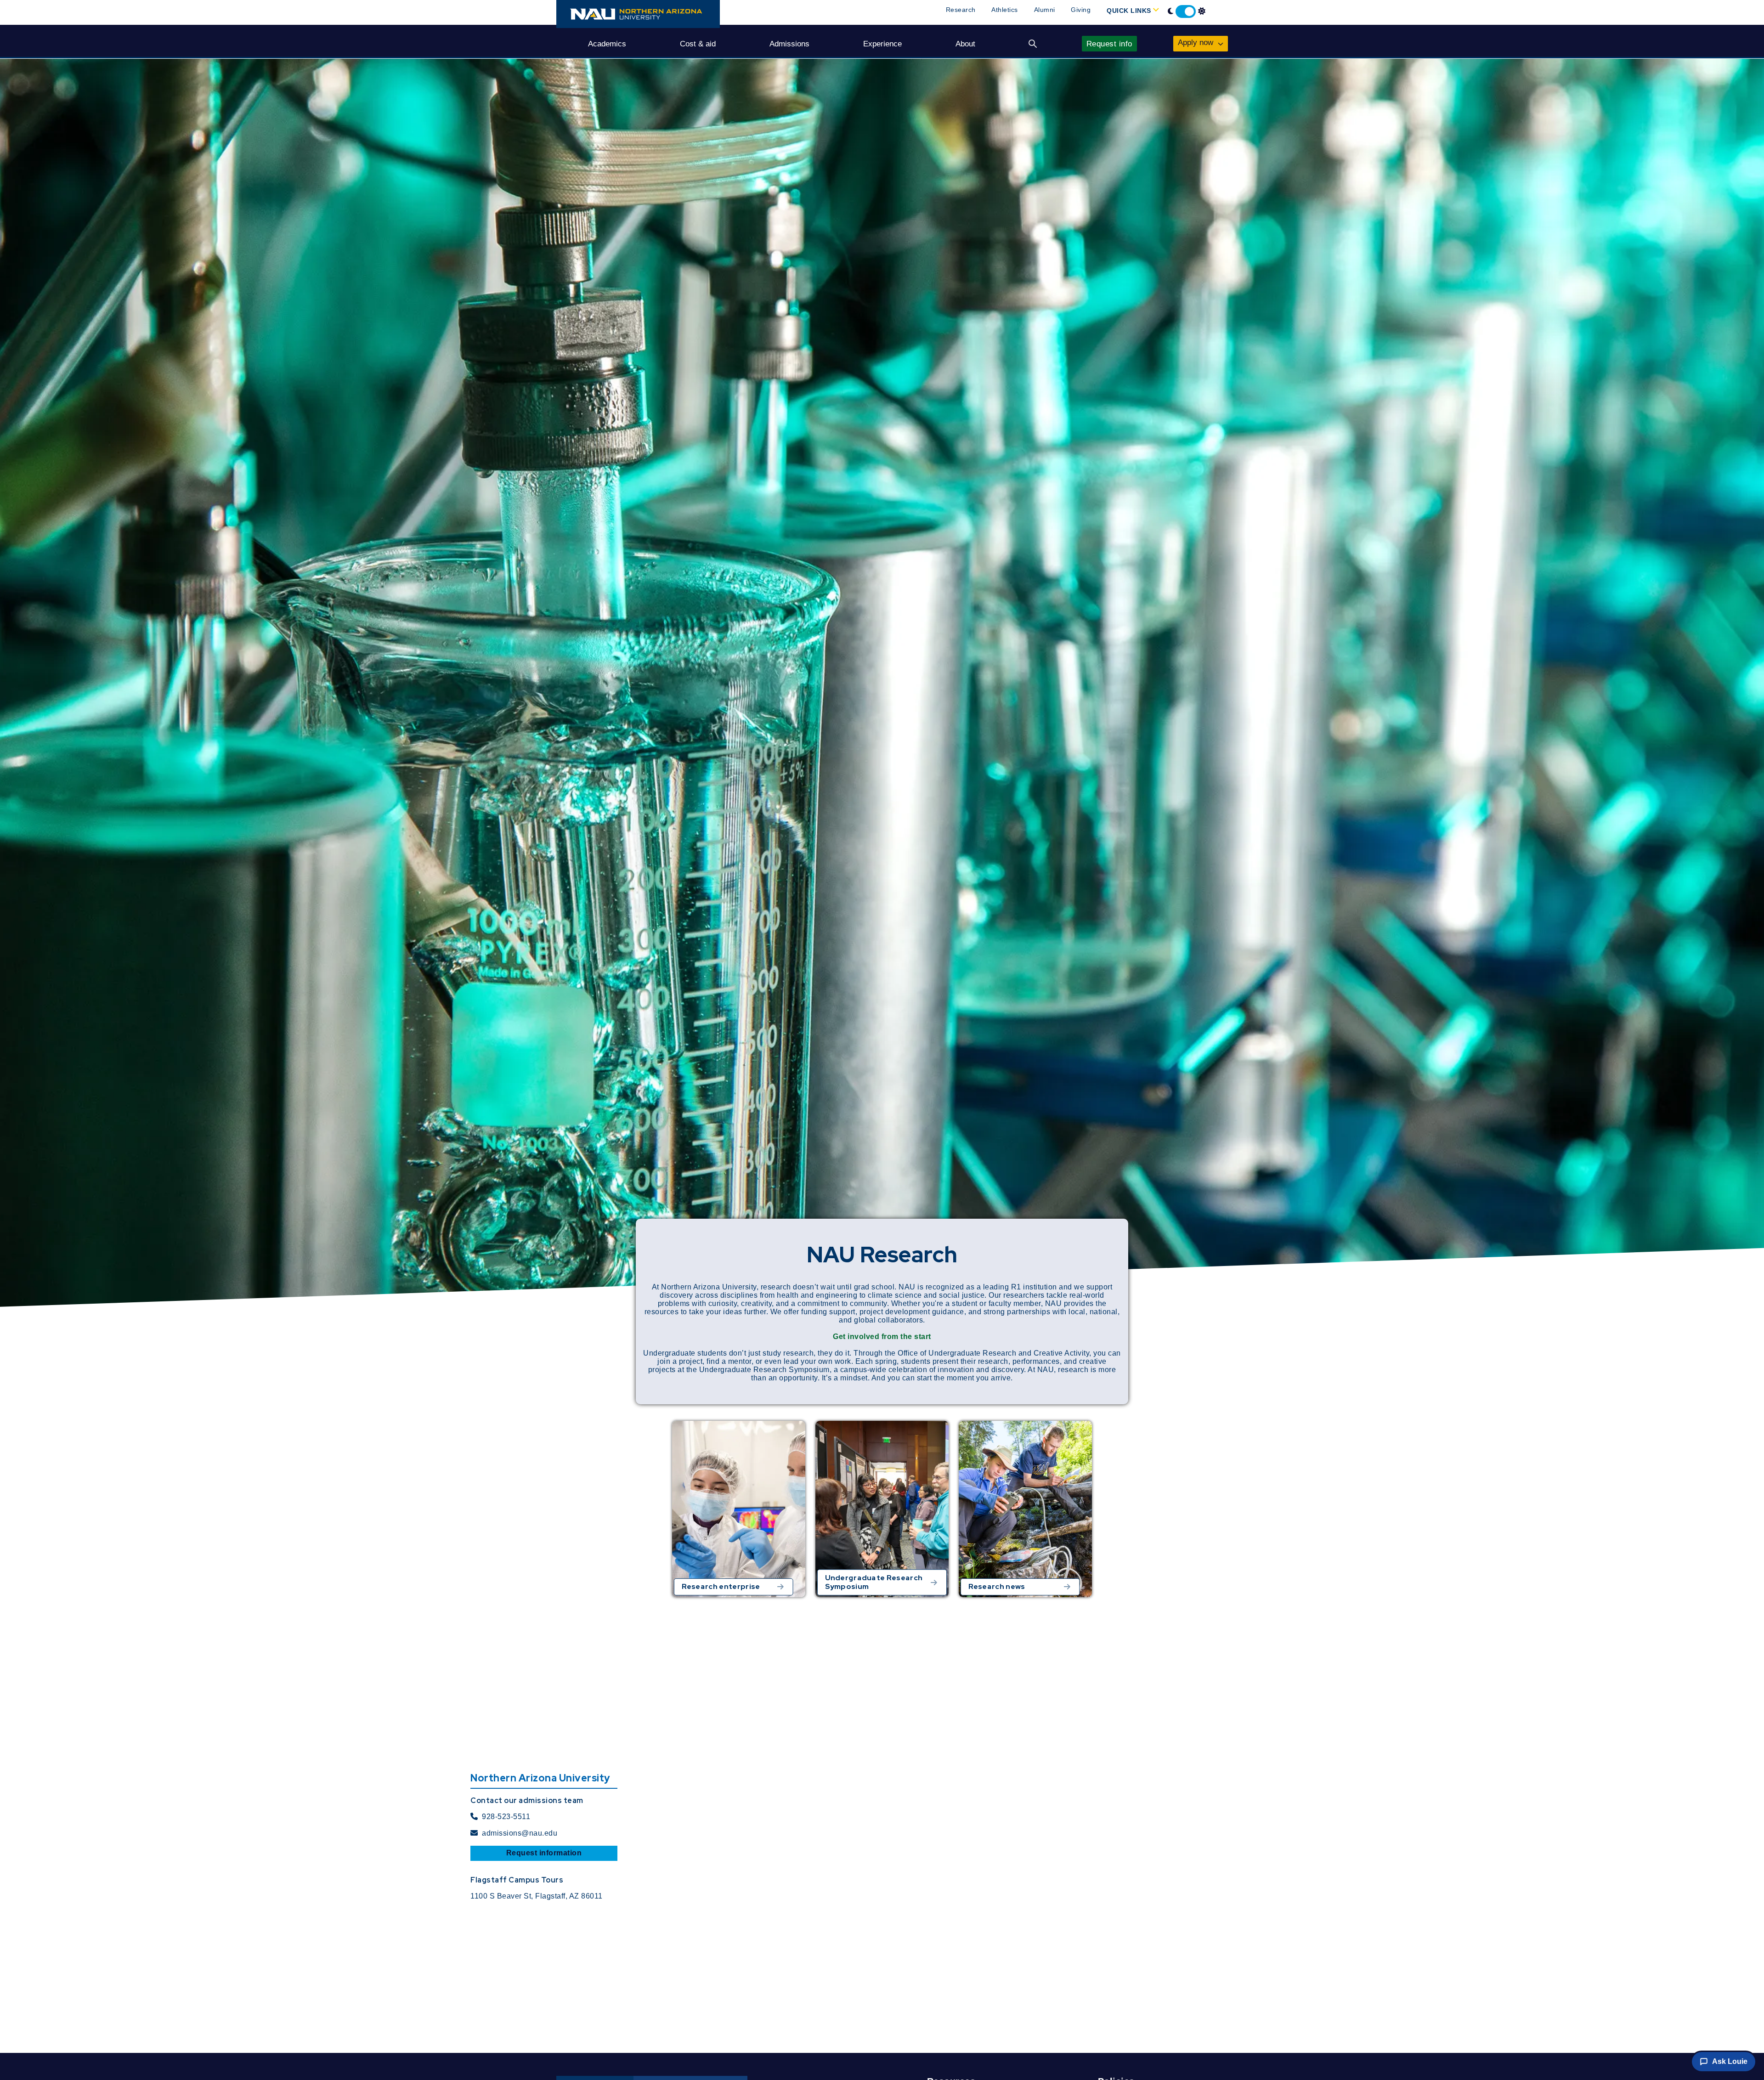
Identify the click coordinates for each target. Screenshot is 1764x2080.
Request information (544, 1853)
